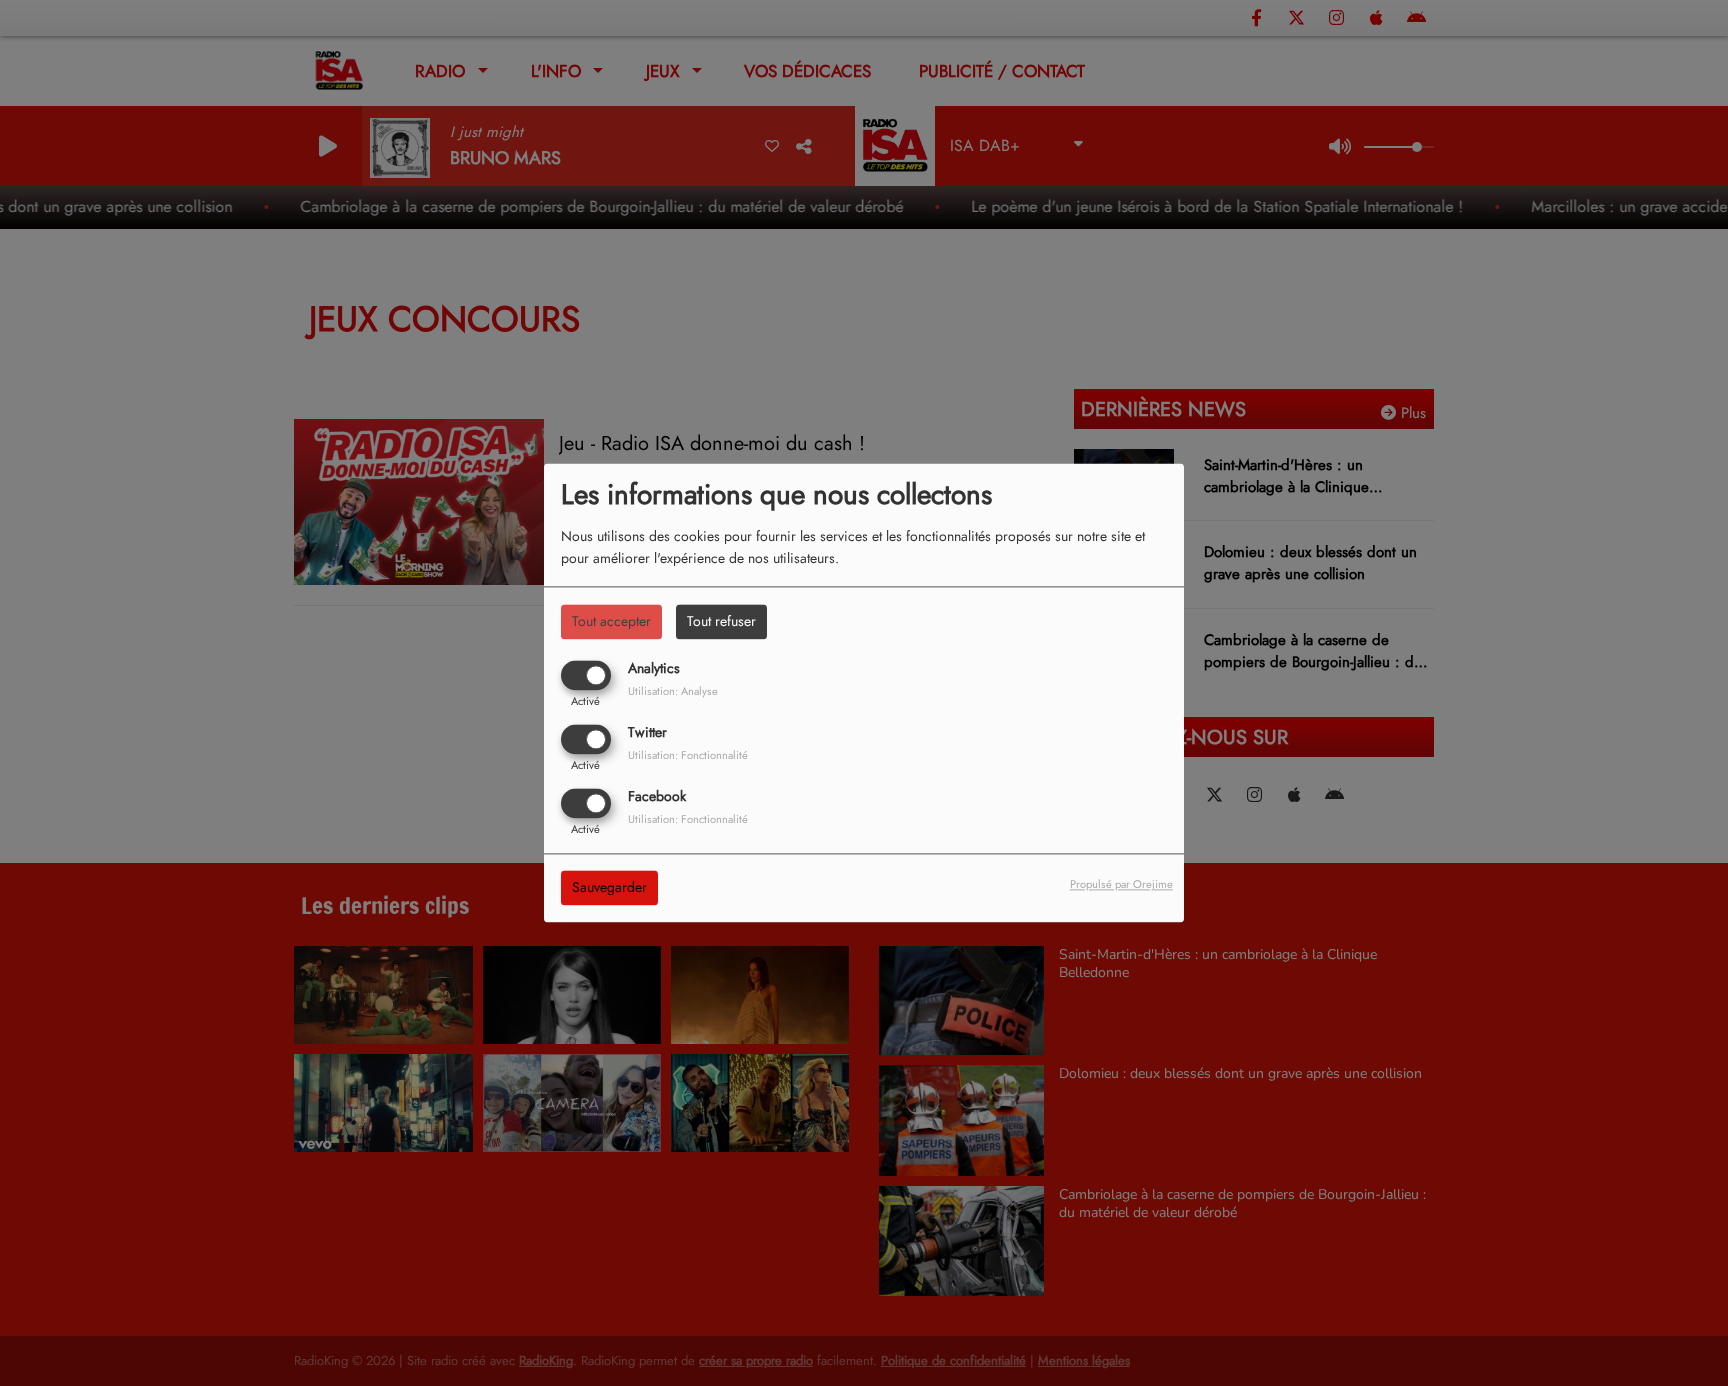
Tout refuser (721, 621)
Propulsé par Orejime (1121, 885)
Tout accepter (611, 621)
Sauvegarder (609, 888)
